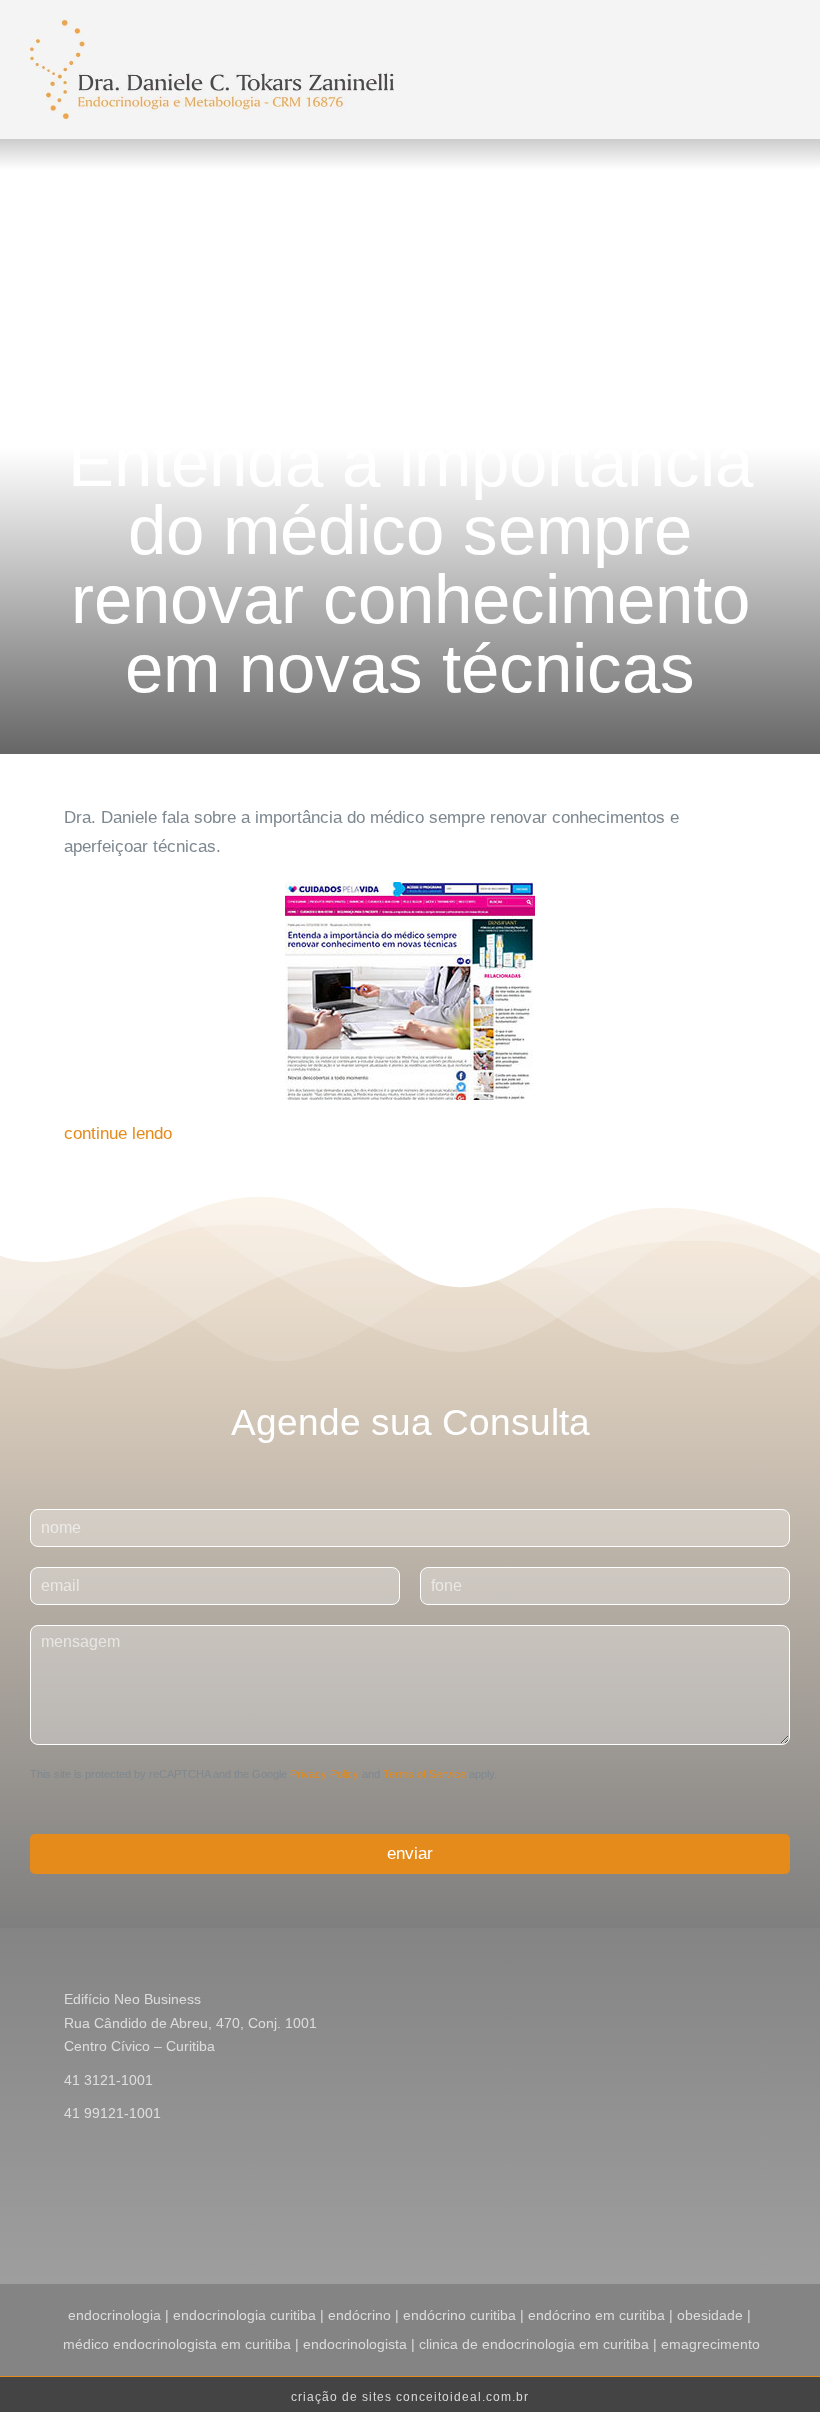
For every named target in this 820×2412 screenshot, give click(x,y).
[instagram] (720, 2216)
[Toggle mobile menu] (602, 44)
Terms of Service (424, 1774)
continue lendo (118, 1133)
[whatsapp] (784, 2216)
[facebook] (688, 2216)
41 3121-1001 (108, 2080)
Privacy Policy (324, 1774)
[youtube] (752, 2216)
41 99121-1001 (112, 2113)
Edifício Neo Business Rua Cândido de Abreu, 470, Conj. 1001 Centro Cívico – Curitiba (190, 2023)
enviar (410, 1853)
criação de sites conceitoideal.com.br (410, 2397)
